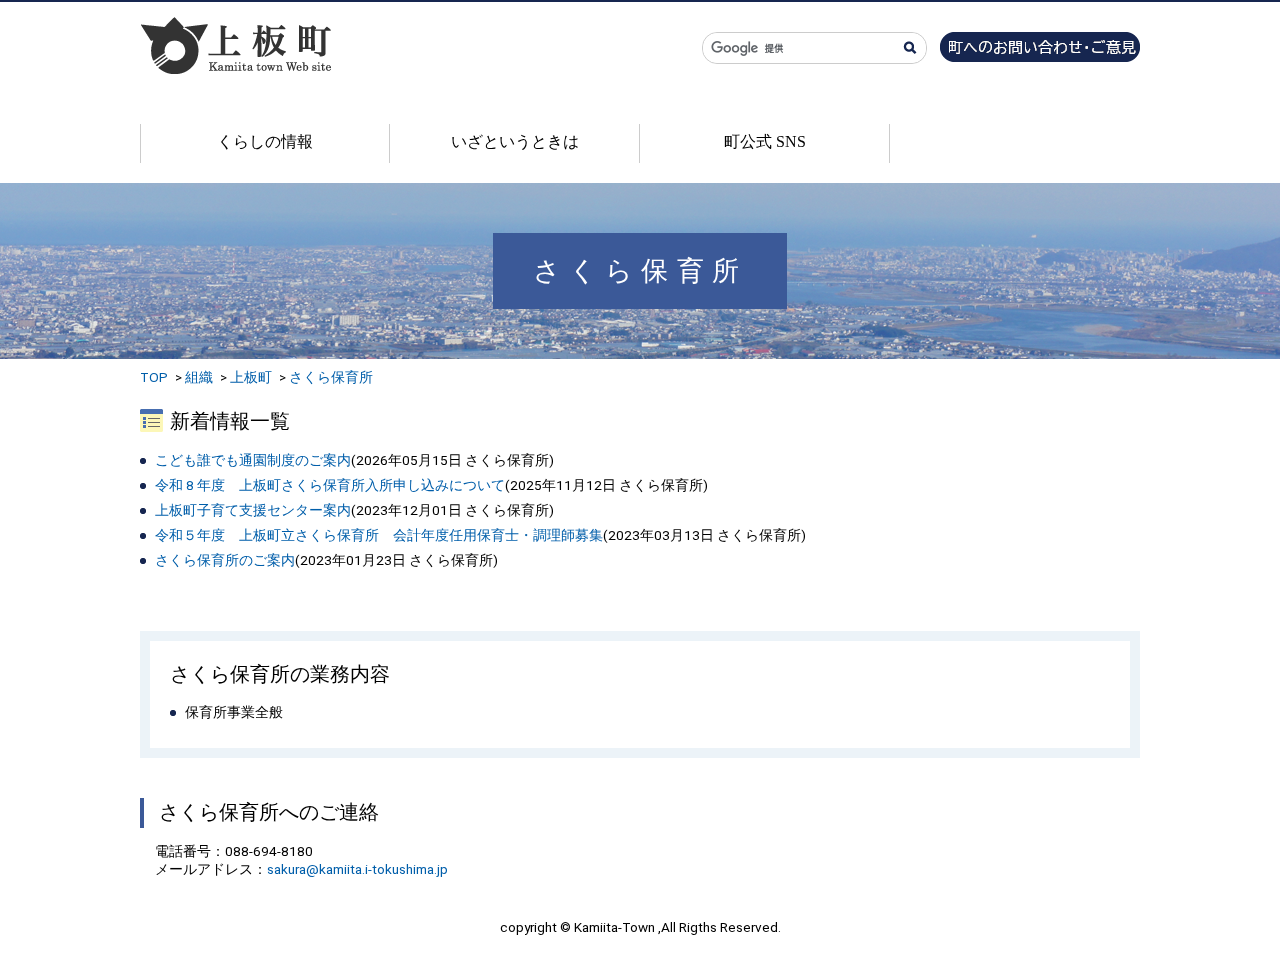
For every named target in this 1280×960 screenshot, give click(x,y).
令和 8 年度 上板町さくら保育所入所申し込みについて (330, 485)
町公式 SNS (765, 141)
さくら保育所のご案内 (225, 560)
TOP (154, 377)
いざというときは (515, 141)
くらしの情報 (265, 141)
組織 (199, 377)
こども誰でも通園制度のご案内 (253, 460)
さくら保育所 (331, 377)
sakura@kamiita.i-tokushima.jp (357, 869)
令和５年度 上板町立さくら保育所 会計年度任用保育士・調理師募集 (379, 535)
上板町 (251, 377)
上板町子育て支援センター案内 (253, 510)
